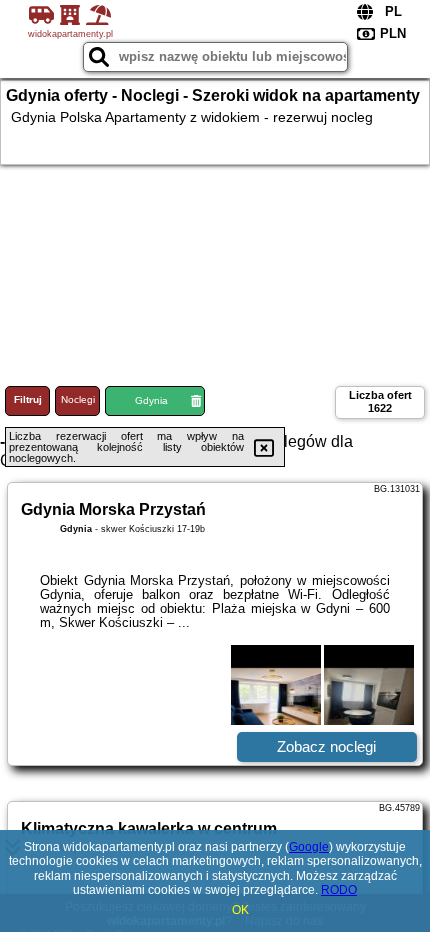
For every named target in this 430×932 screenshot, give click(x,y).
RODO (339, 890)
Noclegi (78, 399)
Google (309, 847)
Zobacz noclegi (326, 746)
